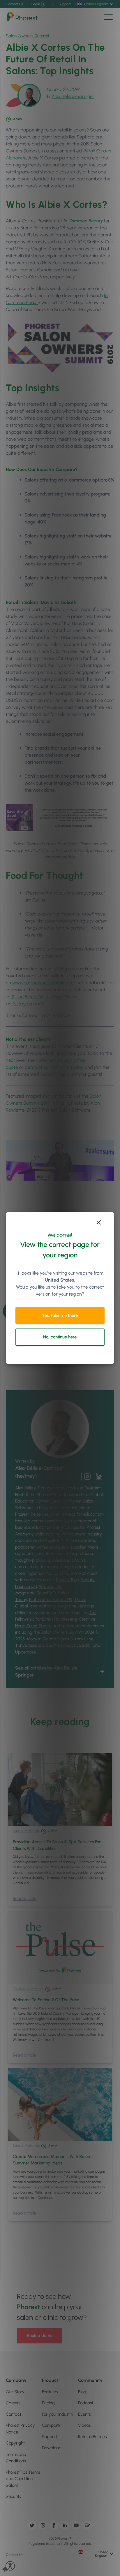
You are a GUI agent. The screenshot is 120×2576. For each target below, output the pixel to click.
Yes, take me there (60, 1315)
